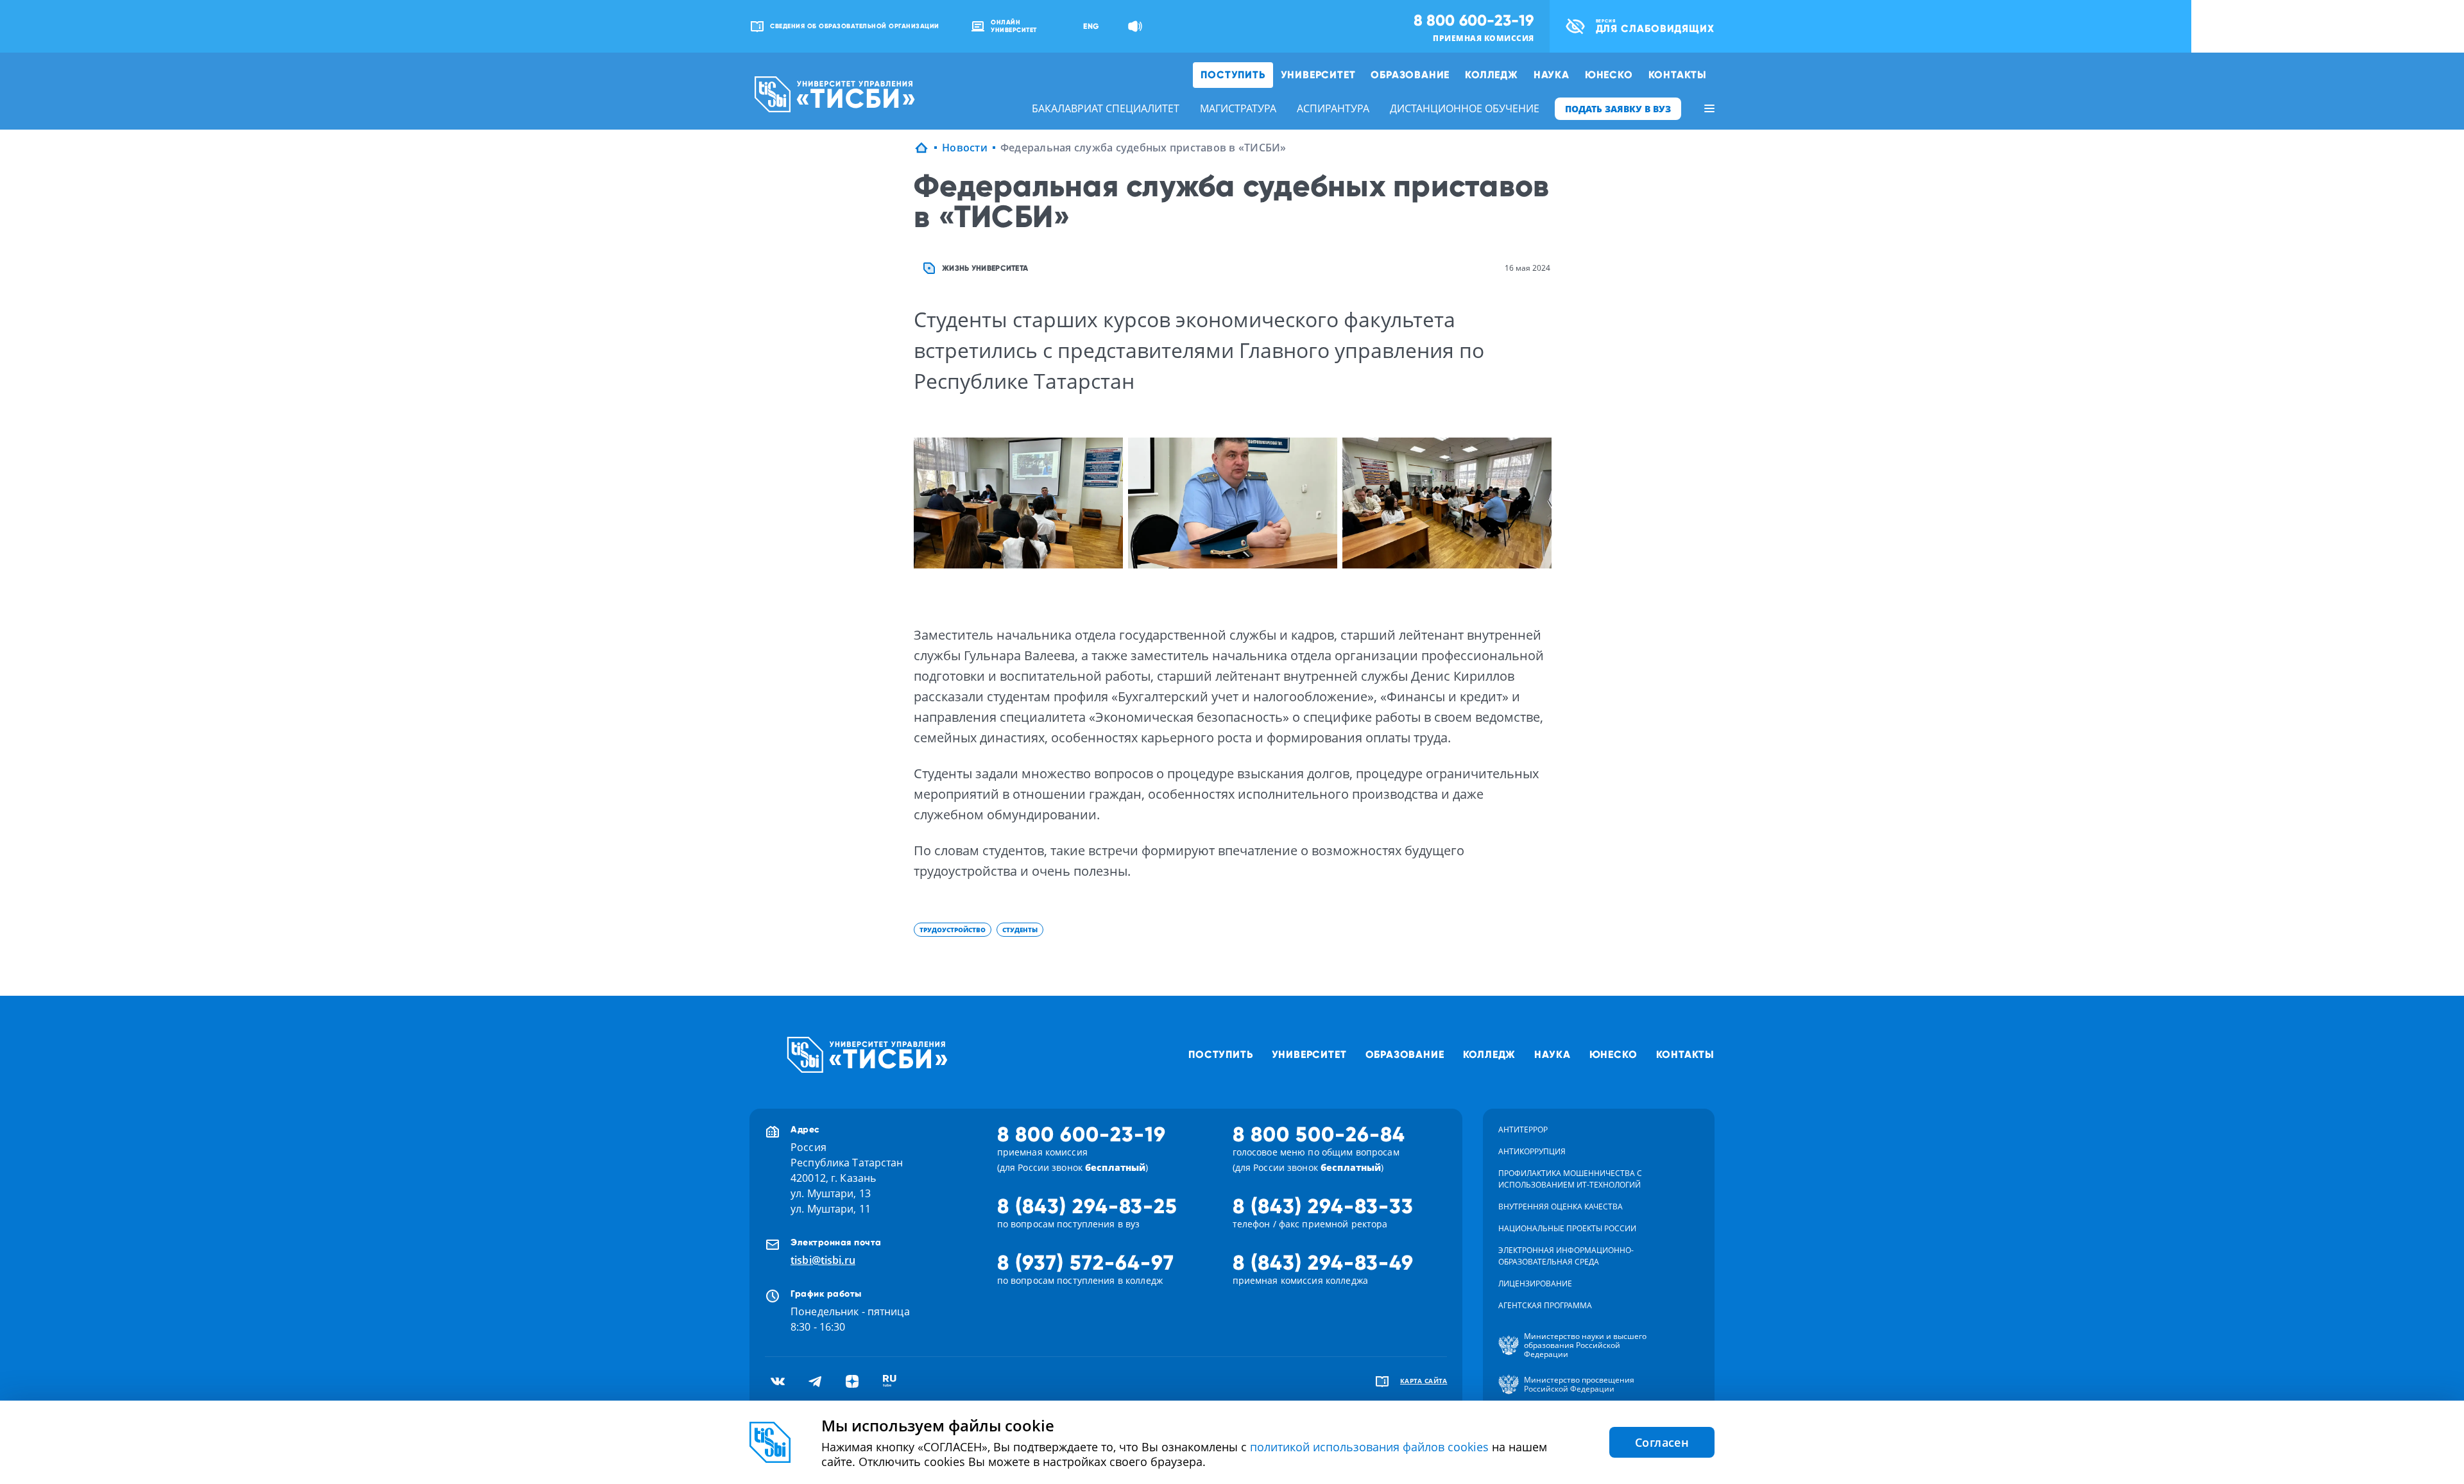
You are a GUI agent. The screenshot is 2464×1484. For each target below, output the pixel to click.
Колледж (1492, 75)
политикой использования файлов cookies (1369, 1447)
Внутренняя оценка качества (1561, 1207)
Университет (1318, 75)
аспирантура (1333, 108)
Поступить (1233, 75)
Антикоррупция (1532, 1151)
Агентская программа (1545, 1305)
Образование (1410, 75)
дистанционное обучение (1465, 108)
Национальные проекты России (1567, 1228)
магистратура (1238, 108)
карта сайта (1424, 1381)
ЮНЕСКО (1609, 75)
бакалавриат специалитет (1106, 108)
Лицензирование (1535, 1284)
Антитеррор (1523, 1130)
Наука (1552, 75)
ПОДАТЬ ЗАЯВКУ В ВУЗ (1618, 109)
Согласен (1662, 1442)
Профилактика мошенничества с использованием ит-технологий (1570, 1179)
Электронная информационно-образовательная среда (1566, 1256)
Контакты (1678, 75)
